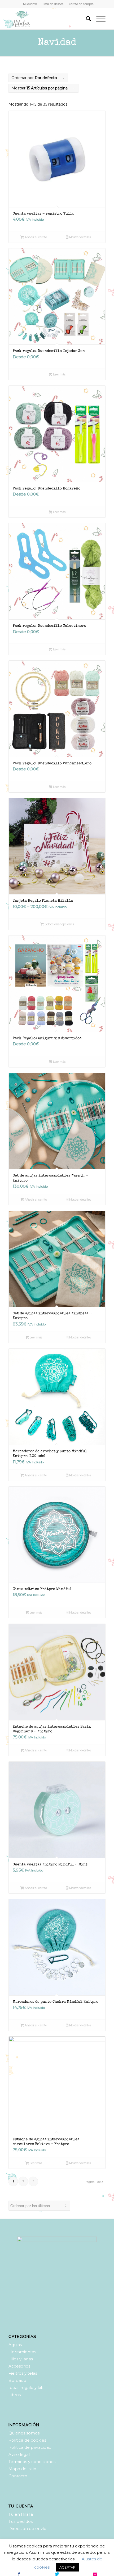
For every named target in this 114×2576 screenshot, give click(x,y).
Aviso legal (19, 2454)
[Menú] (98, 19)
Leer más (59, 374)
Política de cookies (27, 2440)
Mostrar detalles (80, 237)
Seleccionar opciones (59, 924)
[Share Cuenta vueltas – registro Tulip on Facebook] (19, 2574)
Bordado (17, 2380)
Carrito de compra (81, 4)
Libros (15, 2395)
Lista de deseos (53, 4)
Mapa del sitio (22, 2469)
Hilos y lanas (21, 2359)
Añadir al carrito (35, 237)
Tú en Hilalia (21, 2514)
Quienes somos (24, 2433)
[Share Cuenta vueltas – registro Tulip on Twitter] (57, 2574)
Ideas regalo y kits (26, 2388)
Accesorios (19, 2366)
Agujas (15, 2345)
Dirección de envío (27, 2529)
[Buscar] (86, 19)
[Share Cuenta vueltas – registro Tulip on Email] (95, 2574)
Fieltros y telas (23, 2373)
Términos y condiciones (32, 2462)
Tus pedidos (21, 2521)
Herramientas (22, 2352)
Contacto (18, 2476)
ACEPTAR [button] (67, 2567)
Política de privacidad (30, 2447)
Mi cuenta (30, 4)
